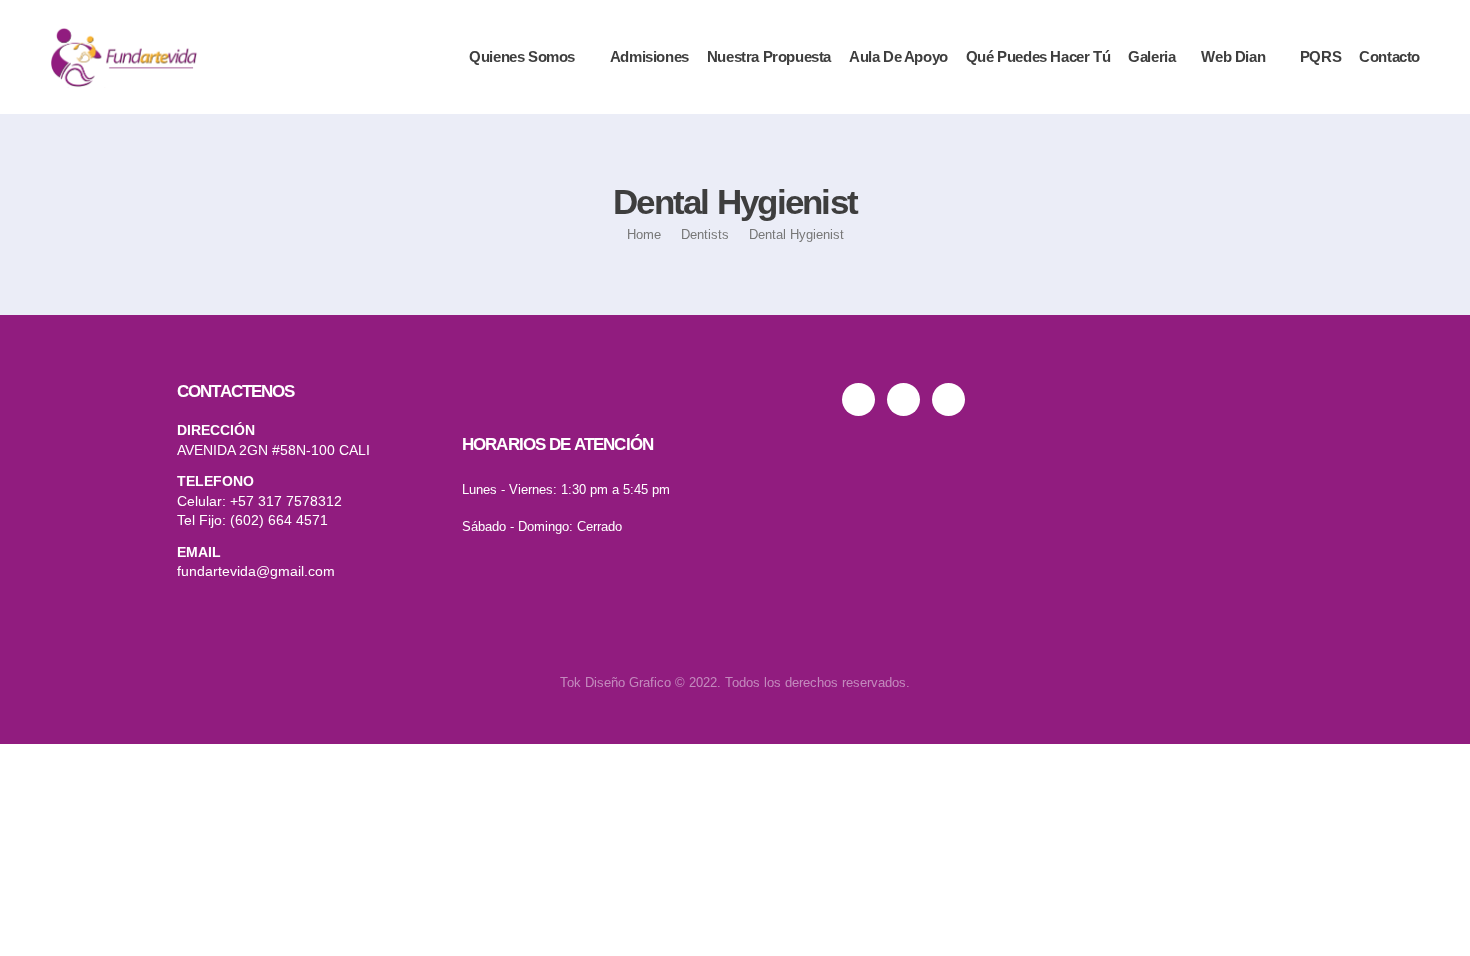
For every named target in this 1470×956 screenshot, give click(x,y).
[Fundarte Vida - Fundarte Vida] (123, 57)
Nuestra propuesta (769, 56)
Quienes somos (522, 56)
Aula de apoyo (898, 56)
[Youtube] (909, 400)
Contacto (1389, 56)
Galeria (1151, 56)
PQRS (1320, 56)
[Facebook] (954, 400)
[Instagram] (864, 400)
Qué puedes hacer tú (1038, 56)
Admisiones (649, 56)
